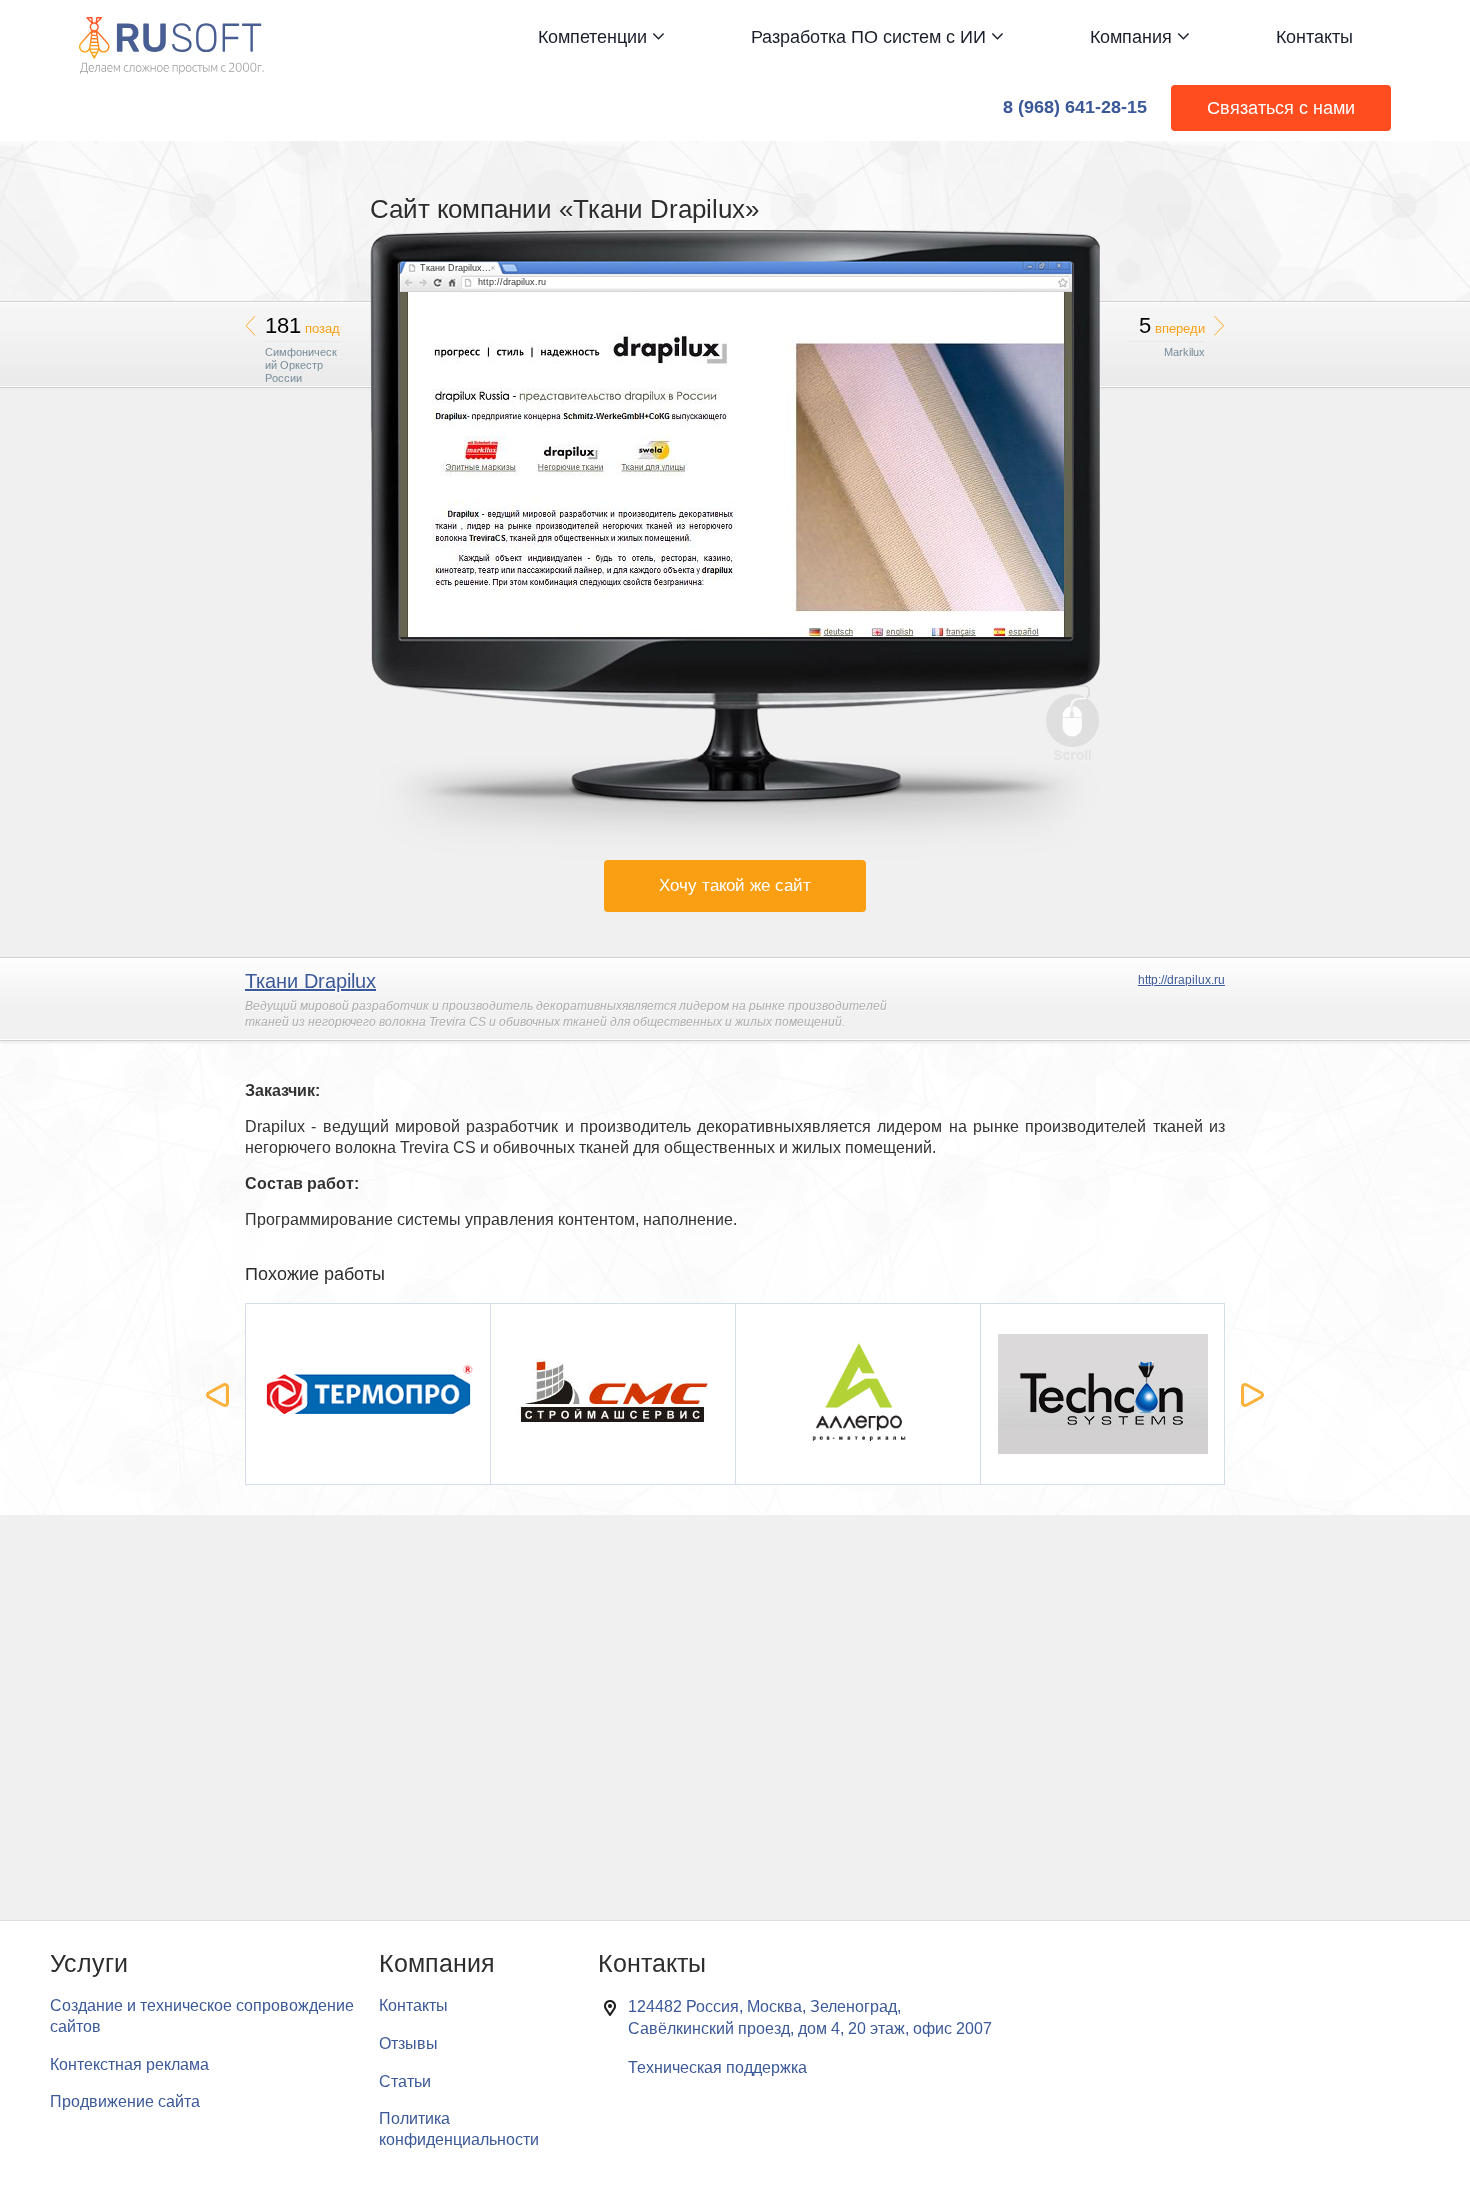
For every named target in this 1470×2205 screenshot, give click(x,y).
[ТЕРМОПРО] (368, 1394)
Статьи (405, 2081)
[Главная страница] (171, 26)
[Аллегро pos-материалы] (858, 1394)
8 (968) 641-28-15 (1075, 107)
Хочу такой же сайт (735, 885)
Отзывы (408, 2043)
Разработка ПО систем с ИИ (871, 37)
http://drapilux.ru (1181, 980)
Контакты (1314, 37)
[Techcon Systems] (1103, 1394)
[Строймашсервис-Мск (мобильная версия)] (613, 1394)
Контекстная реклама (129, 2064)
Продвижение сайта (125, 2101)
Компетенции (595, 37)
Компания (1133, 37)
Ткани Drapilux (310, 981)
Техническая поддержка (717, 2067)
